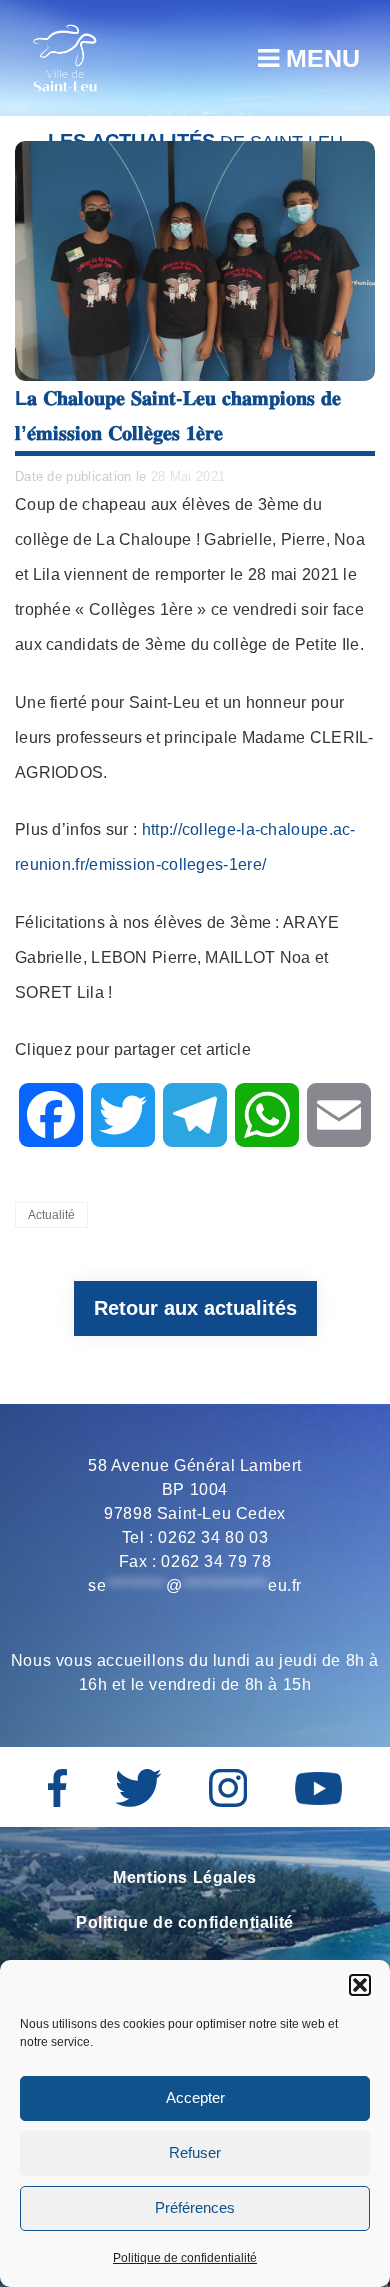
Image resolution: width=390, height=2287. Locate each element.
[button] (360, 1985)
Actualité (51, 1215)
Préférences (195, 2207)
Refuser (195, 2152)
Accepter (195, 2097)
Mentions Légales (185, 1877)
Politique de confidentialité (185, 2258)
